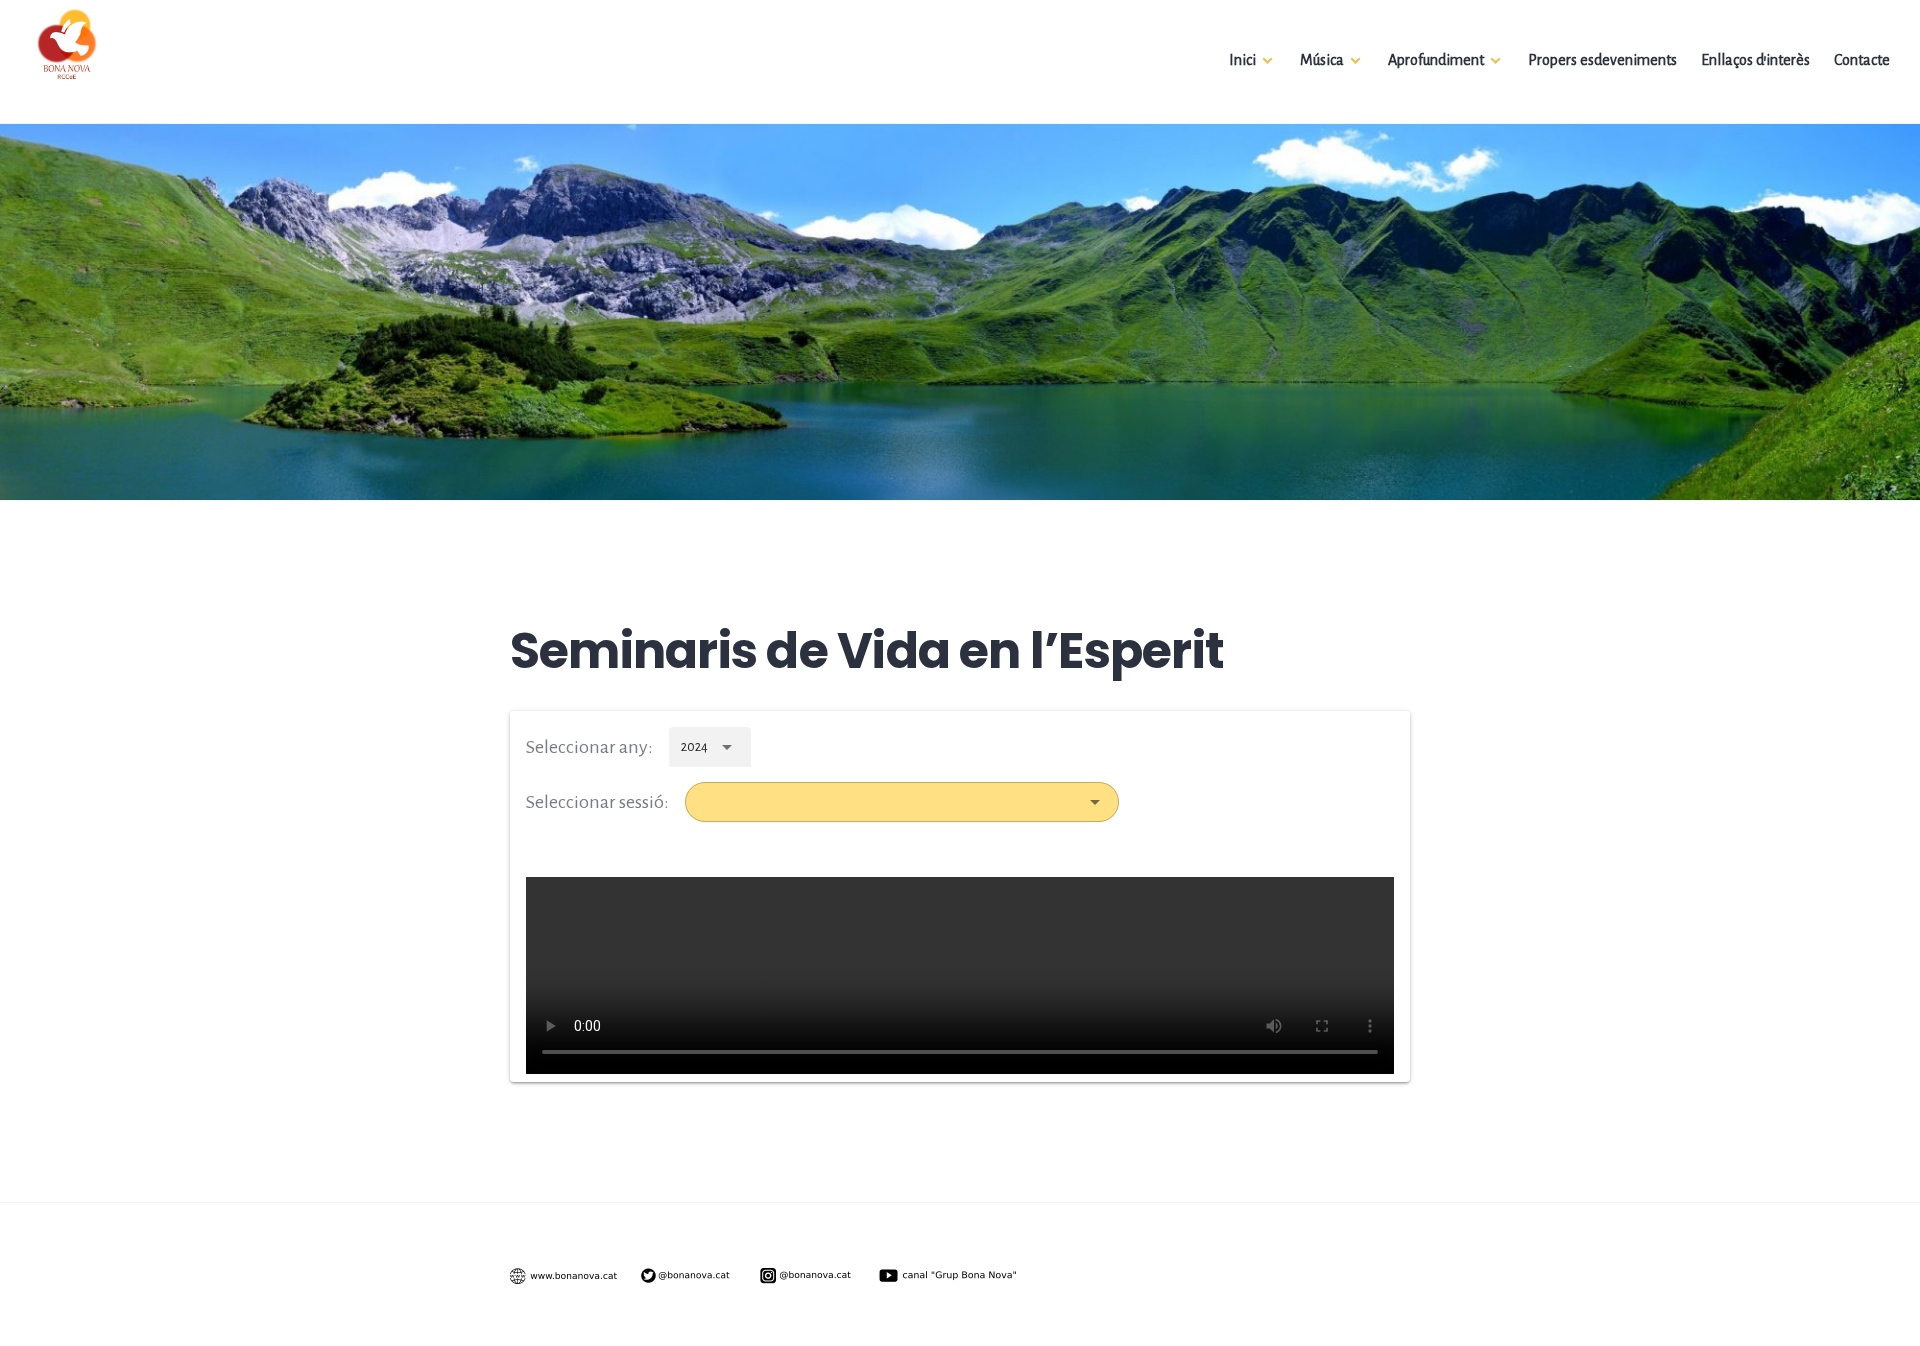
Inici (1242, 60)
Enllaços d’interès (1755, 60)
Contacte (1862, 60)
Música (1322, 60)
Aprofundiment (1436, 60)
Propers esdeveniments (1602, 60)
